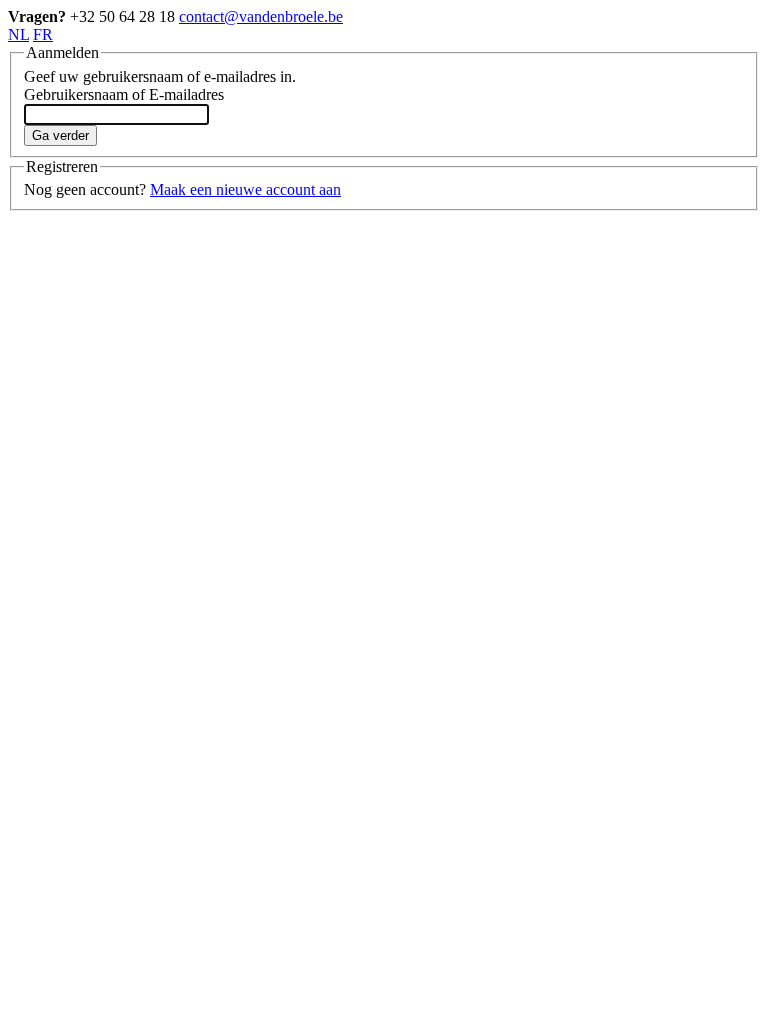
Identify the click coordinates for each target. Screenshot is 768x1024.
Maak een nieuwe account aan (245, 189)
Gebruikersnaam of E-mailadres (124, 94)
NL (18, 34)
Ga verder (60, 135)
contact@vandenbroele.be (261, 16)
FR (43, 34)
